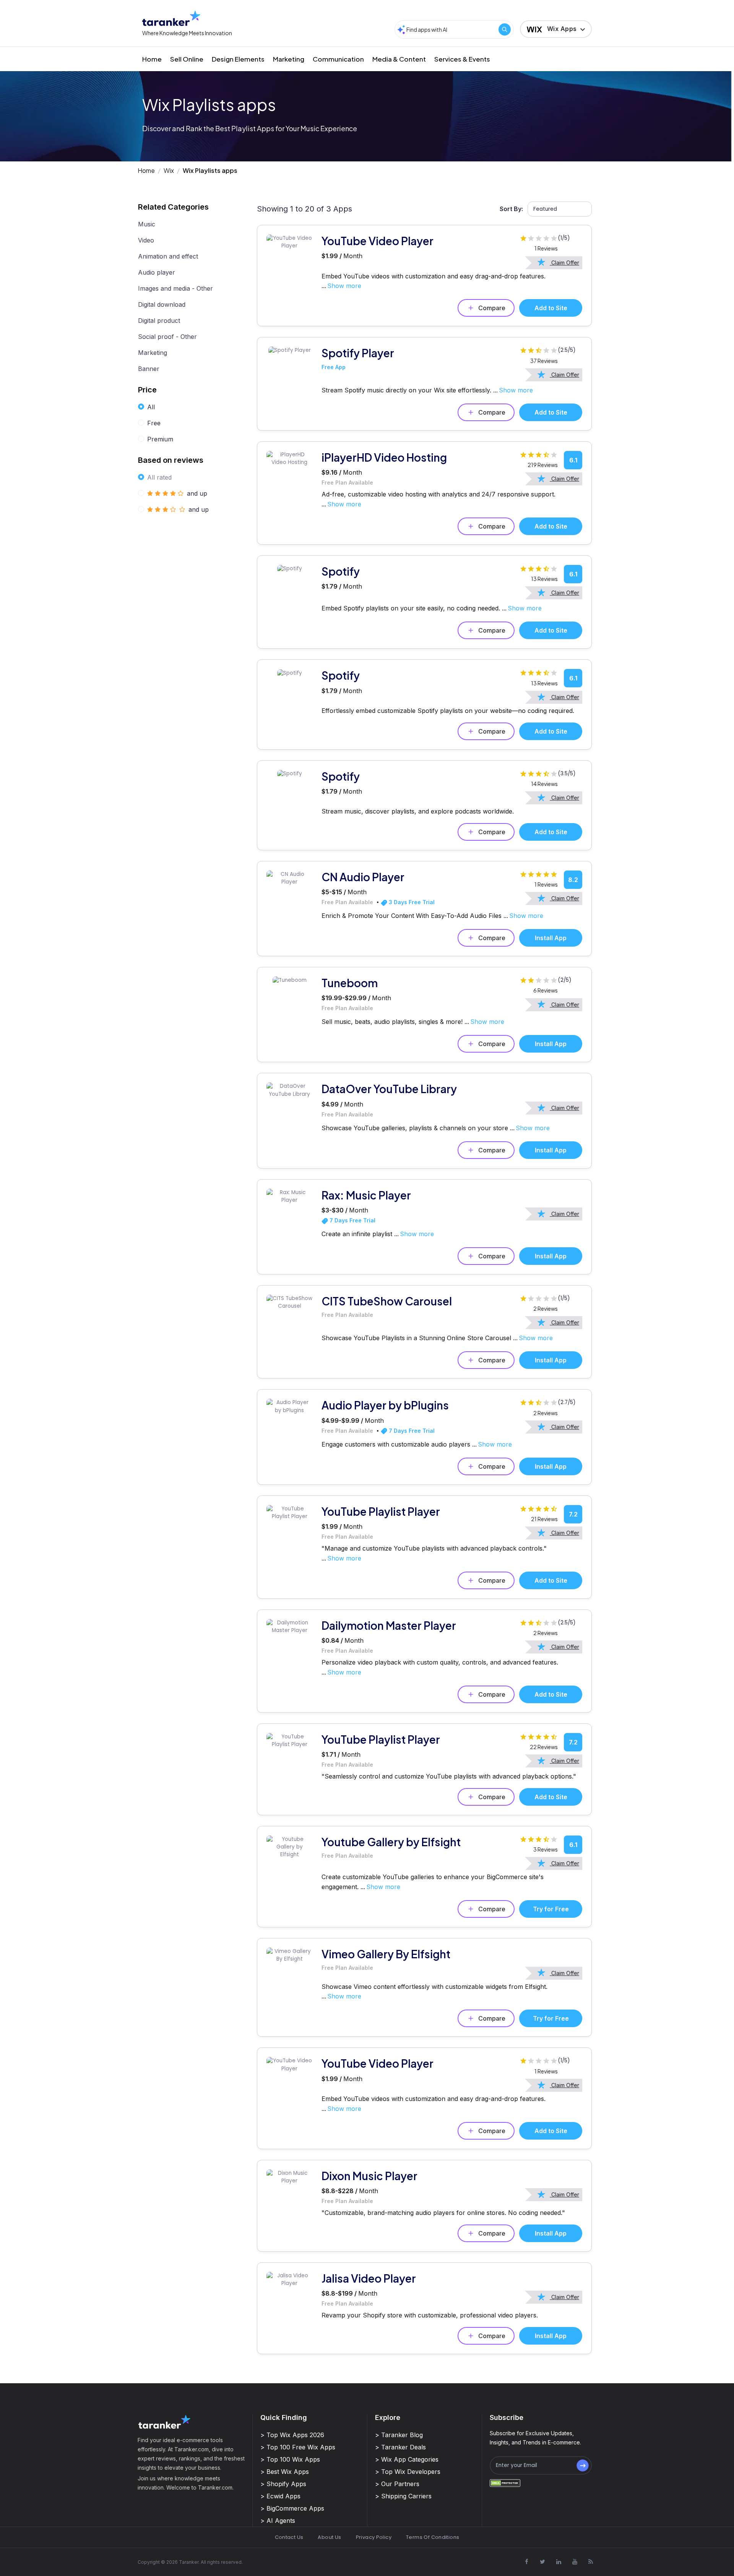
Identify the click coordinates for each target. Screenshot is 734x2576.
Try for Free (551, 1909)
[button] (556, 29)
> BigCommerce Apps (292, 2508)
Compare (492, 308)
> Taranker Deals (400, 2447)
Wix (169, 170)
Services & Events (462, 59)
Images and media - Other (175, 288)
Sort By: (511, 209)
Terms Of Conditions (433, 2537)
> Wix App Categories (407, 2459)
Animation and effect (168, 256)
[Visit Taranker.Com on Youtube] (575, 2561)
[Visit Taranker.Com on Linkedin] (559, 2561)
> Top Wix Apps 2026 (292, 2435)
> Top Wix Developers (408, 2472)
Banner (149, 369)
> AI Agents (278, 2521)
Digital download (162, 304)
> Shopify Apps (283, 2484)
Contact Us (289, 2537)
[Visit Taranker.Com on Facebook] (526, 2561)
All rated (159, 477)
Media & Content (399, 59)
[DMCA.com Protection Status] (505, 2483)
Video (146, 240)
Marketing (289, 59)
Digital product (159, 321)
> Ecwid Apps (280, 2496)
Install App (551, 938)
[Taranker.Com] (171, 18)
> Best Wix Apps (285, 2472)
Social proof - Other (167, 337)
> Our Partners (397, 2484)
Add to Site (551, 308)
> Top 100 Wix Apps (290, 2459)
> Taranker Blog (399, 2435)
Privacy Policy (374, 2537)
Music (147, 224)
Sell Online (187, 59)
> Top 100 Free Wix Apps (298, 2447)
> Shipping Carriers (403, 2496)
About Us (329, 2537)
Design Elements (238, 59)
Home (152, 59)
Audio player (157, 272)
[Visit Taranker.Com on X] (542, 2561)
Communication (338, 59)
